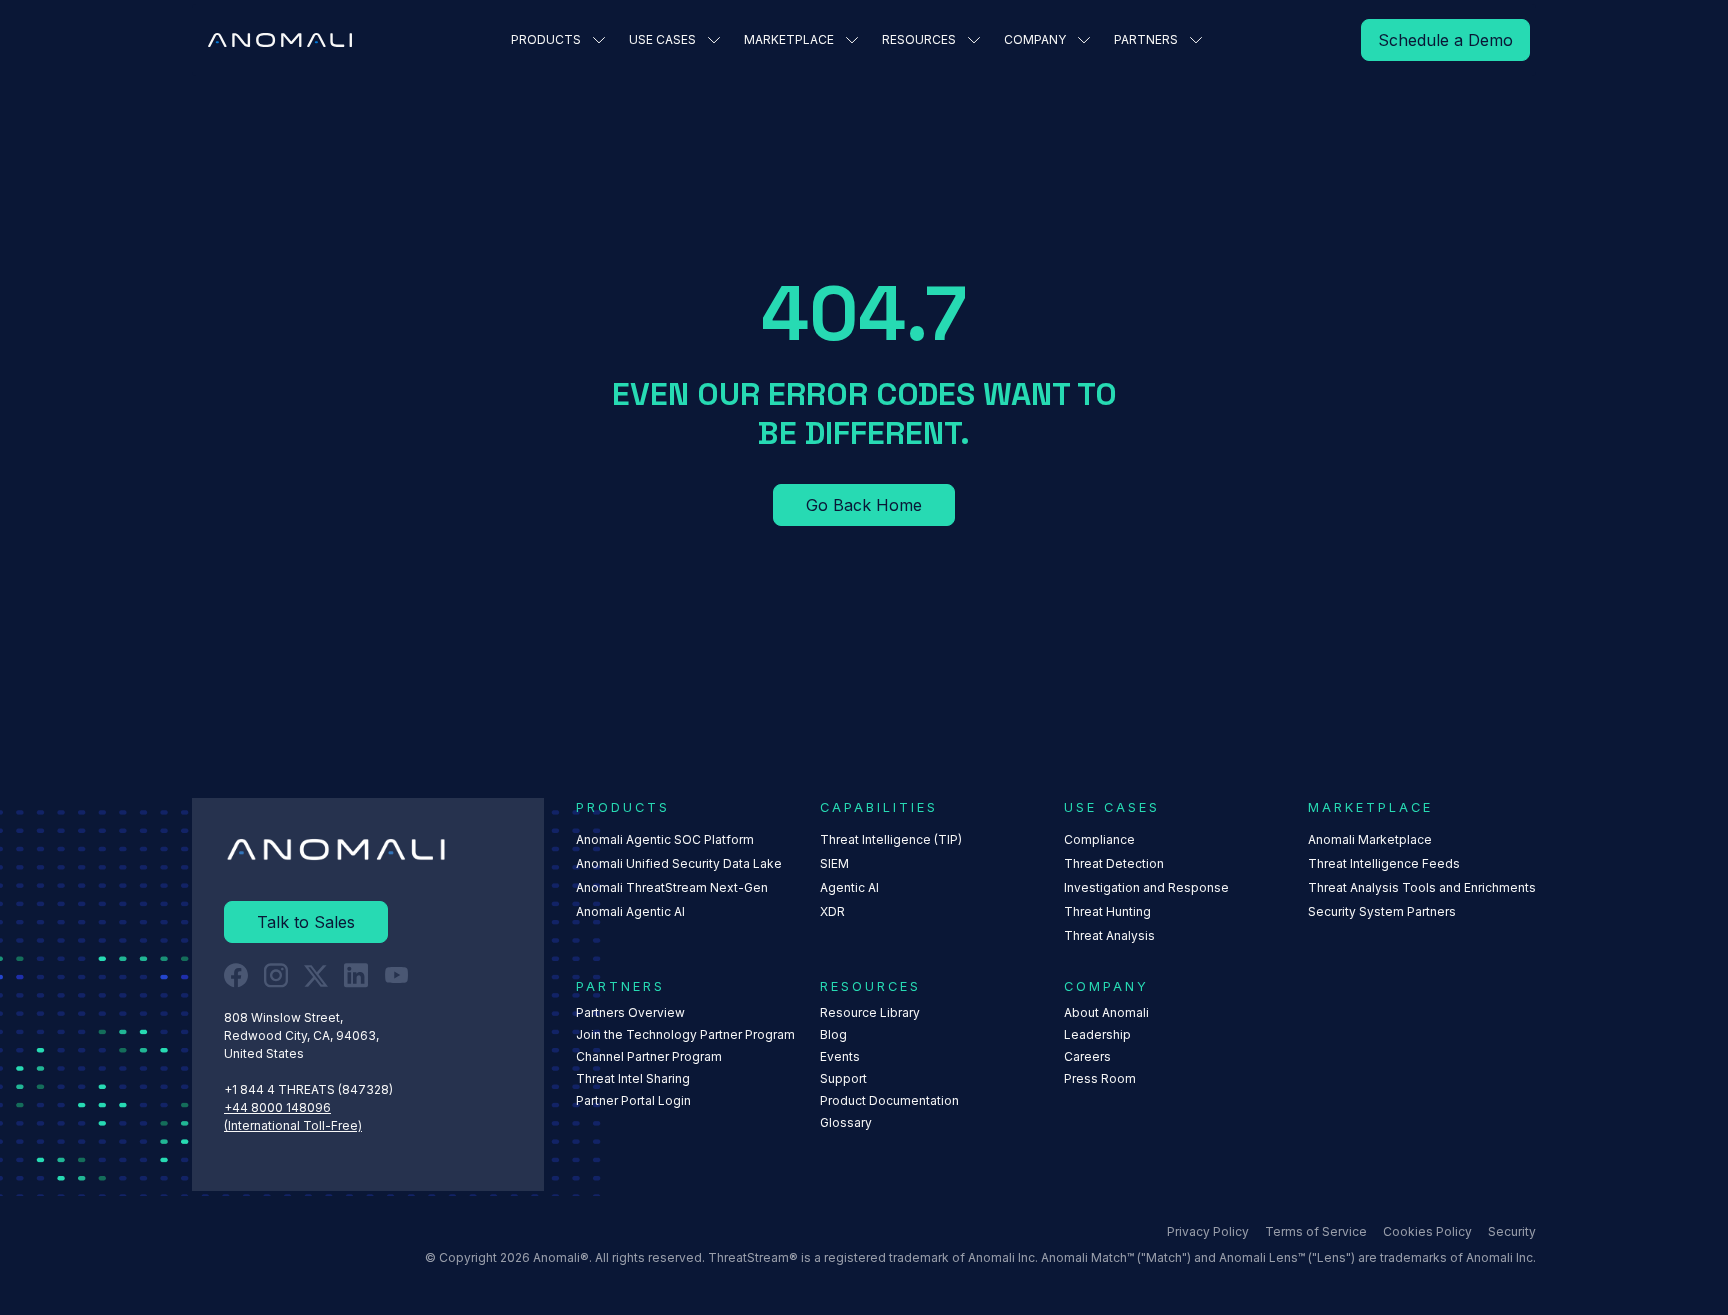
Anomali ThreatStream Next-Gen (672, 887)
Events (840, 1056)
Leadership (1097, 1034)
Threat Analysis (1109, 935)
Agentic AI (849, 887)
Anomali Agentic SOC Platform (665, 839)
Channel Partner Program (649, 1056)
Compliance (1099, 839)
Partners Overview (630, 1012)
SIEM (834, 863)
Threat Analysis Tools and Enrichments (1422, 887)
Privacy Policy (1208, 1231)
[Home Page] (280, 40)
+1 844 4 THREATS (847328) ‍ (310, 1089)
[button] (558, 40)
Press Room (1100, 1078)
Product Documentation (889, 1100)
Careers (1087, 1056)
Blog (833, 1034)
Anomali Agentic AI (630, 911)
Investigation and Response (1146, 887)
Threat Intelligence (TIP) (891, 839)
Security (1512, 1231)
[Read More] (1445, 40)
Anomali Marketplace (1370, 839)
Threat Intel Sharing (633, 1078)
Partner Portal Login (633, 1100)
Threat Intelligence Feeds (1384, 863)
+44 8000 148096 (277, 1107)
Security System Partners (1382, 911)
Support (843, 1078)
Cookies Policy (1427, 1231)
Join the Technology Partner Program (685, 1034)
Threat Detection (1114, 863)
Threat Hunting (1107, 911)
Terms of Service (1316, 1231)
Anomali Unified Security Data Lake (679, 863)
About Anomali (1106, 1012)
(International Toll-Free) (293, 1125)
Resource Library (870, 1012)
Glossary (846, 1122)
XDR (832, 911)
